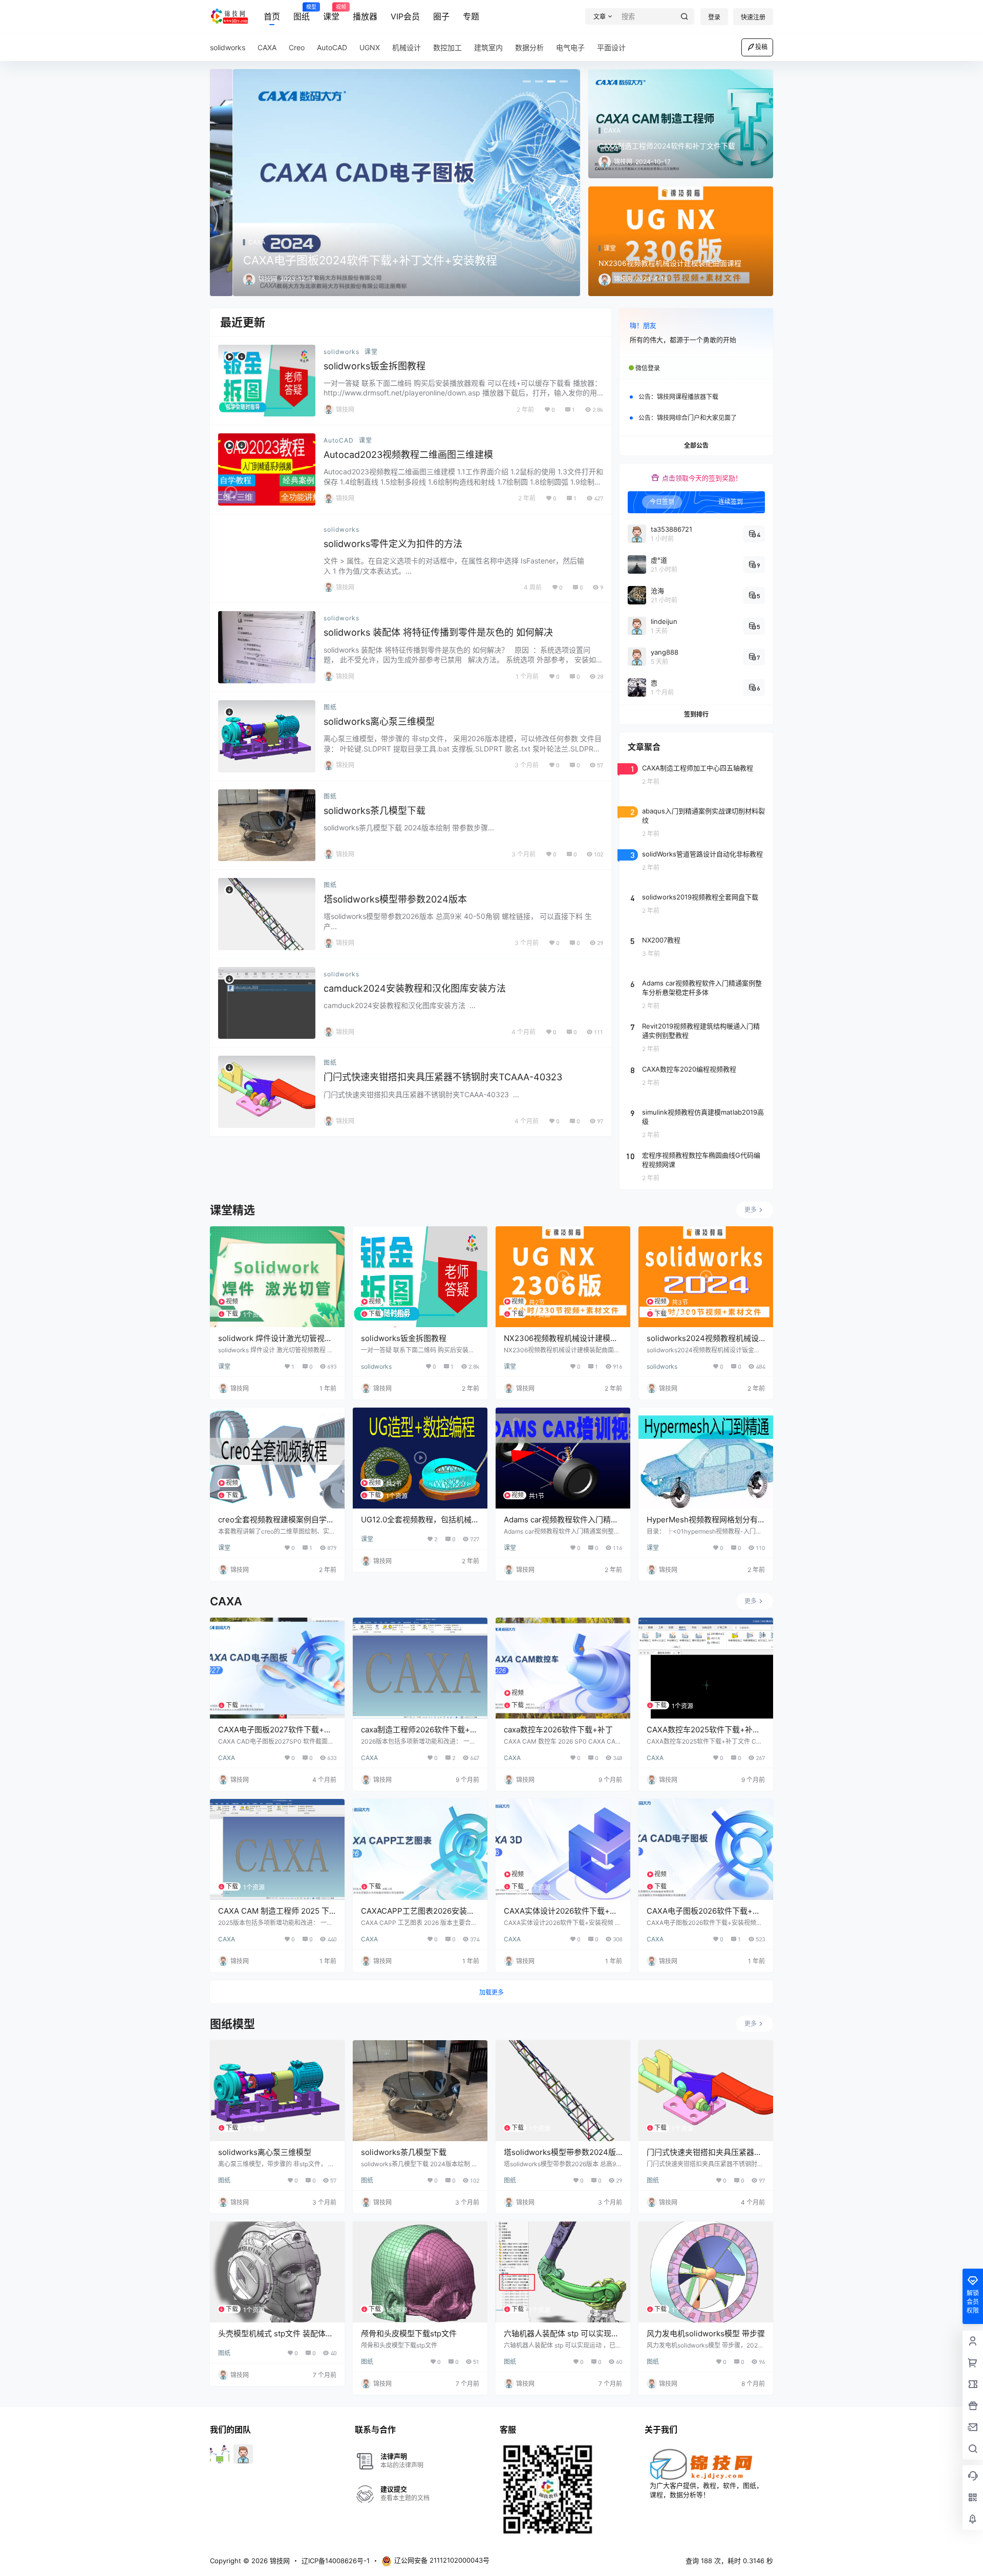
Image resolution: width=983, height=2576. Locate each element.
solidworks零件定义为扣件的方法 (393, 544)
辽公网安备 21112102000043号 (442, 2560)
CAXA (227, 1758)
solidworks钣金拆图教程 (375, 366)
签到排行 (696, 714)
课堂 (331, 13)
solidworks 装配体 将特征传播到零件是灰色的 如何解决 (438, 632)
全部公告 (696, 445)
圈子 (441, 16)
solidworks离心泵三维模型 (379, 721)
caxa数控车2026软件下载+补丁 (558, 1730)
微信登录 (648, 368)
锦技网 (279, 2561)
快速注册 (753, 17)
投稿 (761, 47)
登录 (714, 17)
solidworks (341, 352)
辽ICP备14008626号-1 (336, 2561)
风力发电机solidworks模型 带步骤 (706, 2333)
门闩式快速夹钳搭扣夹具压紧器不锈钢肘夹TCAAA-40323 (443, 1077)
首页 (272, 16)
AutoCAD (339, 440)
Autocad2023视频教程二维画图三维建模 (408, 455)
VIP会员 (405, 16)
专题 (471, 16)
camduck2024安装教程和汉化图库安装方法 (415, 988)
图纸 (302, 13)
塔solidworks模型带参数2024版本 (395, 899)
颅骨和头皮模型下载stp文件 (409, 2333)
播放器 (365, 16)
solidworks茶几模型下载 (375, 811)
